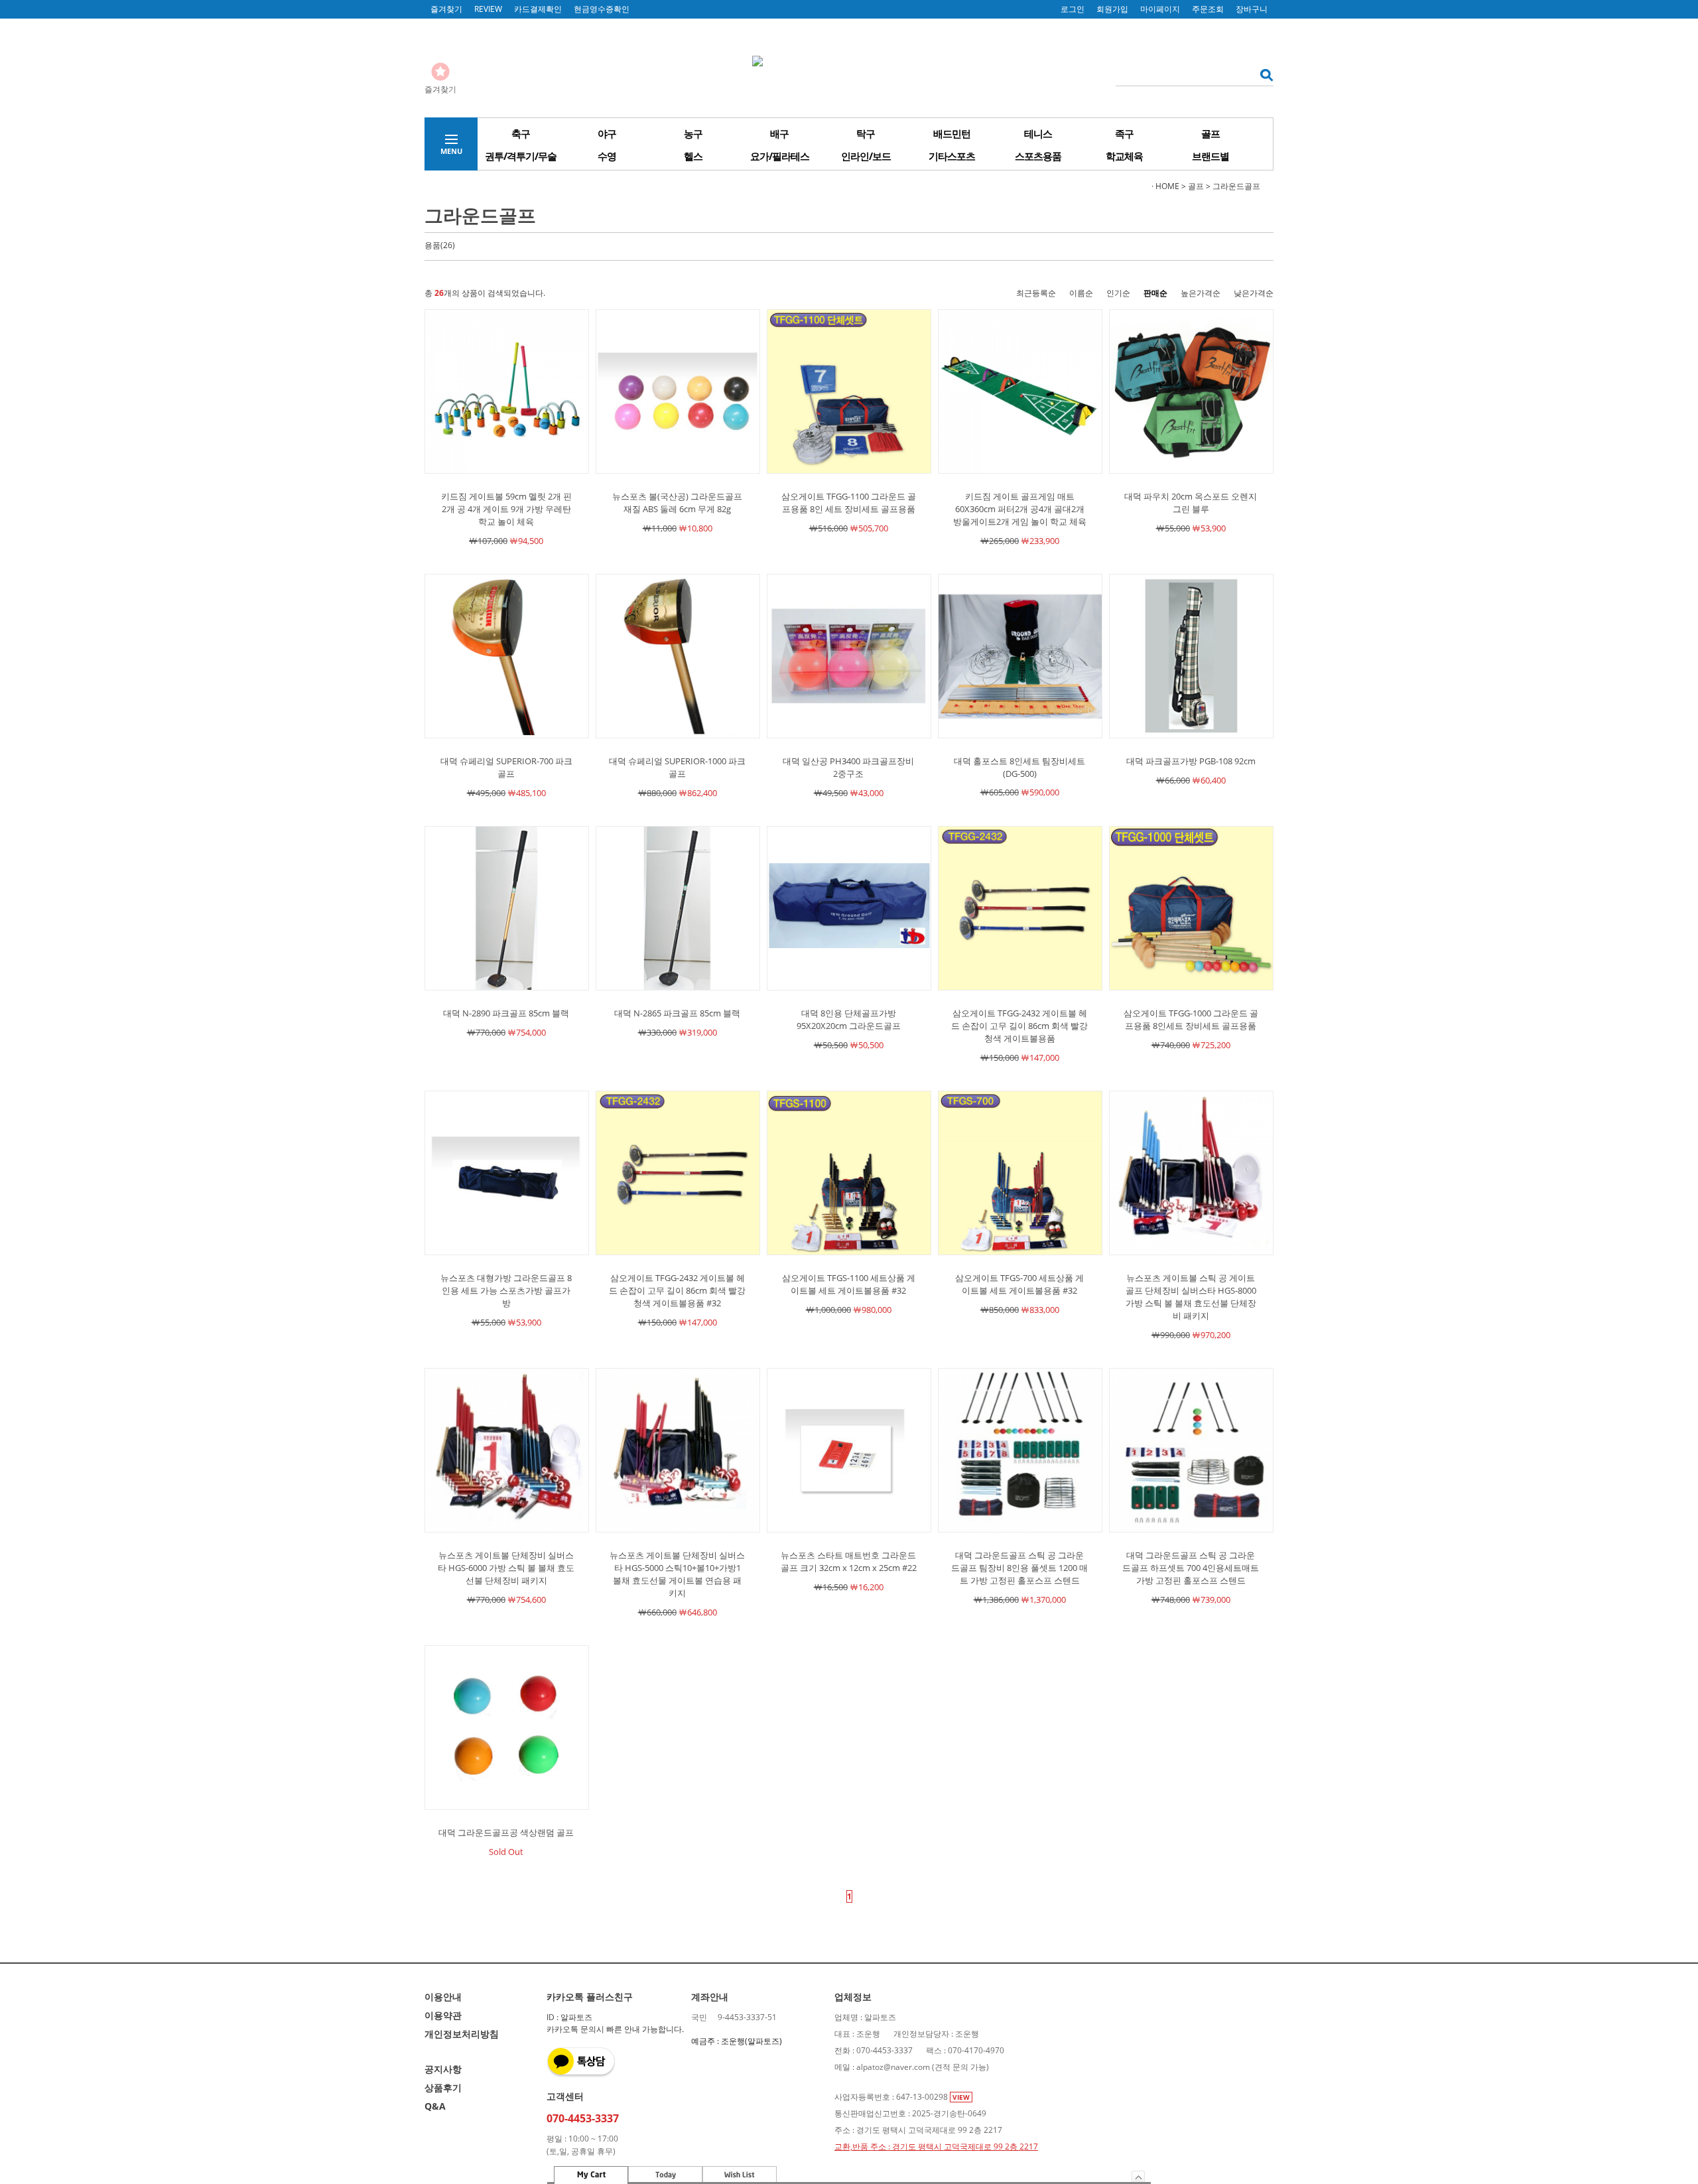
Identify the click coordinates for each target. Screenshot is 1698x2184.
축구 (521, 133)
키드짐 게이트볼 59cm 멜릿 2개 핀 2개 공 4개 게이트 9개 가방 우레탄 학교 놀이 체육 (506, 509)
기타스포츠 (952, 156)
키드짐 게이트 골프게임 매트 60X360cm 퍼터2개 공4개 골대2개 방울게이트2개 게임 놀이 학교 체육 (1020, 509)
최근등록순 (1036, 293)
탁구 (866, 133)
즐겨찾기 (446, 9)
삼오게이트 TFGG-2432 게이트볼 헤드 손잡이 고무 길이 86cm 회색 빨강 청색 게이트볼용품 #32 (677, 1290)
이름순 (1081, 293)
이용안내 (443, 1997)
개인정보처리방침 (462, 2034)
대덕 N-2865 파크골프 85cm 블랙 (677, 1013)
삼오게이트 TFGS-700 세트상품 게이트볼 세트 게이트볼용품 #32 (1019, 1284)
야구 (607, 133)
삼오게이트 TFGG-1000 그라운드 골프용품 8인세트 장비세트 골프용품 (1191, 1019)
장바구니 (1252, 9)
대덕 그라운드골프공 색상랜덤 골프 (506, 1832)
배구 (779, 133)
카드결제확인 (538, 9)
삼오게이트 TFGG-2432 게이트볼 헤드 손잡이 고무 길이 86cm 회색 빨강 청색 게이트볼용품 (1019, 1026)
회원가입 (1112, 9)
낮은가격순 (1254, 293)
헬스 (693, 156)
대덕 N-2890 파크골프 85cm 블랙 (506, 1013)
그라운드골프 (1236, 186)
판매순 (1155, 293)
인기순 (1118, 293)
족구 (1124, 133)
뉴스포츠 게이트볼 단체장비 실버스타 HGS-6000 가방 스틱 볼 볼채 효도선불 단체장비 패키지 (506, 1568)
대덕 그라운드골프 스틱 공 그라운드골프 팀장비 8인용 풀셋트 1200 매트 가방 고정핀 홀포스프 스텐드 (1019, 1568)
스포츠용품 (1038, 156)
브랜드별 (1210, 156)
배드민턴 (952, 133)
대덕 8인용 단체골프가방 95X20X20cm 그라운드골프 (849, 1019)
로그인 (1073, 9)
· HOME (1165, 186)
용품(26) (440, 245)
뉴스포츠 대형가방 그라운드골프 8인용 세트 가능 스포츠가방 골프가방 (506, 1290)
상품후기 (443, 2087)
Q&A (435, 2106)
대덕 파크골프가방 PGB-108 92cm (1191, 761)
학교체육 (1124, 156)
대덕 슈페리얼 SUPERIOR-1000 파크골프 (677, 767)
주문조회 (1208, 9)
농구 (693, 133)
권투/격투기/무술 (521, 156)
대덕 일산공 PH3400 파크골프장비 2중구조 (848, 767)
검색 (1263, 75)
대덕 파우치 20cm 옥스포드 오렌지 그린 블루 (1191, 503)
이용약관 (443, 2015)
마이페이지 (1160, 9)
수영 (607, 156)
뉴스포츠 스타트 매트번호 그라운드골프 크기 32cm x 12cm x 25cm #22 (849, 1561)
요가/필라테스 (780, 156)
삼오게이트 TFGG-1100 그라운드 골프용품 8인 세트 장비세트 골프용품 (849, 503)
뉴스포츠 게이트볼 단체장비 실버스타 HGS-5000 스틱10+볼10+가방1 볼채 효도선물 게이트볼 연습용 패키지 (677, 1574)
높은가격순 (1201, 293)
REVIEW (488, 9)
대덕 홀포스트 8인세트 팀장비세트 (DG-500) (1019, 767)
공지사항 (443, 2069)
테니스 (1038, 133)
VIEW (961, 2097)
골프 (1210, 133)
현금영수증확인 (602, 9)
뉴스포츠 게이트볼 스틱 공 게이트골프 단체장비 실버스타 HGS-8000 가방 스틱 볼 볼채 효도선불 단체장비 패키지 (1191, 1297)
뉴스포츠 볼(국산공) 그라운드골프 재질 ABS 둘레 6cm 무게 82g (677, 503)
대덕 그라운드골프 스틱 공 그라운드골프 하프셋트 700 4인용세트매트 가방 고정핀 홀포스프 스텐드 (1191, 1568)
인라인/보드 (866, 156)
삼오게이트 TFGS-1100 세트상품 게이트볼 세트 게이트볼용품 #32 (849, 1284)
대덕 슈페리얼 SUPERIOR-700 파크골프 (506, 767)
